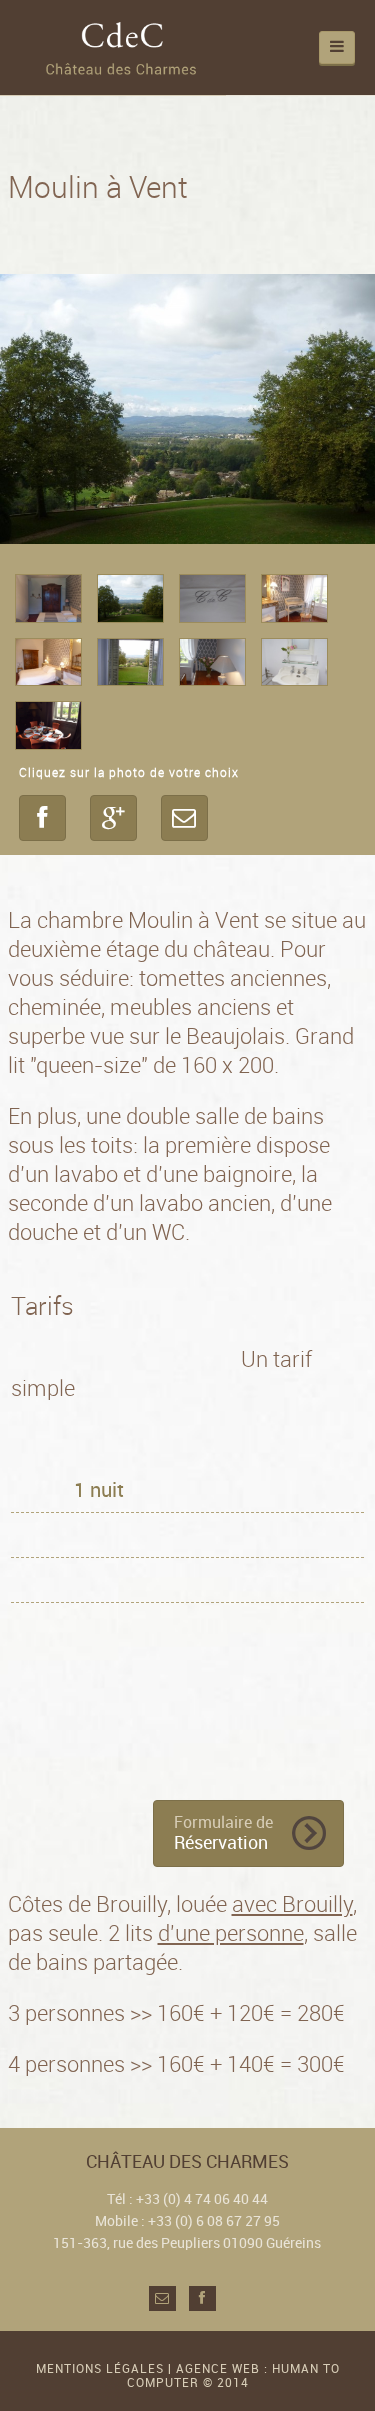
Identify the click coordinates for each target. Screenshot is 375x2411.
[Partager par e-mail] (184, 818)
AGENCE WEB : (224, 2369)
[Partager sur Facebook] (42, 818)
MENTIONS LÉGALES (100, 2369)
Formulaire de (223, 1833)
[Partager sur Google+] (113, 818)
